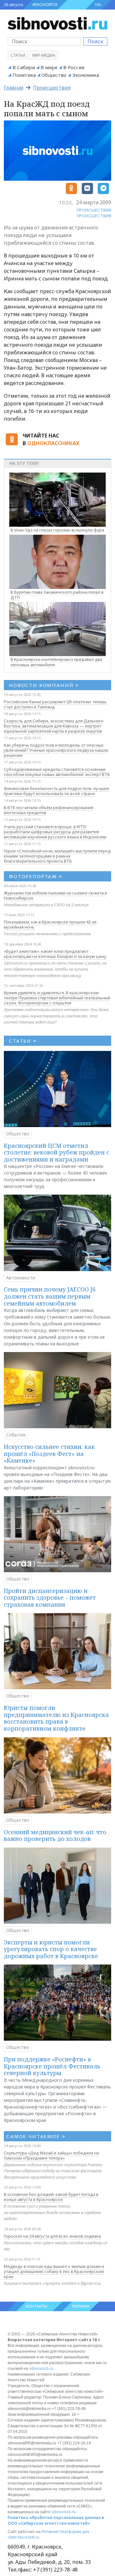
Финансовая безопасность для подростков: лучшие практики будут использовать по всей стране (57, 791)
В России (74, 67)
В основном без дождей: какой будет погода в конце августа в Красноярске (51, 2197)
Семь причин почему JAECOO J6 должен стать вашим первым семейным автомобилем (50, 1296)
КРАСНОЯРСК (45, 5)
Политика (24, 75)
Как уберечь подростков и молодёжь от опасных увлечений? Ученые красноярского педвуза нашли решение (56, 750)
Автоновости (21, 1278)
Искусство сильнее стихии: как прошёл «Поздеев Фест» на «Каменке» (49, 1454)
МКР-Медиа (44, 55)
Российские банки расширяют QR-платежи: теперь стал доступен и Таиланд (55, 704)
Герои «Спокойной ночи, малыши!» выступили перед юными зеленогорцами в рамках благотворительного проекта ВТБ (57, 856)
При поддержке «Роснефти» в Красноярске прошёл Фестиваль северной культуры (52, 2066)
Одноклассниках (53, 443)
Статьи (18, 55)
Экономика (86, 75)
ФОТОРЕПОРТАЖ (36, 876)
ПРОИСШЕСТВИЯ (94, 210)
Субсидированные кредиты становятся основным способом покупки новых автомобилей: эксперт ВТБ (57, 772)
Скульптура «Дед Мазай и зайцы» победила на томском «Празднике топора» (51, 2155)
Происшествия (52, 88)
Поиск (95, 41)
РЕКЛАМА (81, 2306)
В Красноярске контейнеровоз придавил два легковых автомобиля (56, 662)
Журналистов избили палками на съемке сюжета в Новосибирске (55, 895)
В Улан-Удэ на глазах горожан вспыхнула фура (57, 530)
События (16, 1435)
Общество (54, 75)
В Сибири (24, 67)
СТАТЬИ (23, 1041)
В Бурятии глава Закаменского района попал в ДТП (57, 595)
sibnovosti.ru (41, 2368)
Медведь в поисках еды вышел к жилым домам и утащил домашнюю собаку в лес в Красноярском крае (54, 2271)
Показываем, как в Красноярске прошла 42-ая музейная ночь (50, 924)
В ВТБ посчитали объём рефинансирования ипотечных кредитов (49, 810)
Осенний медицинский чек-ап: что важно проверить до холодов (55, 1835)
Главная (14, 88)
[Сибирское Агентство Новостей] (57, 23)
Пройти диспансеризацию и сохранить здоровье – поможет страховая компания (50, 1598)
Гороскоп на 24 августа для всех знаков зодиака (52, 2236)
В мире (49, 67)
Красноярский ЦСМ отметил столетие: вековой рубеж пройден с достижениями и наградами (57, 1152)
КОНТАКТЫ (36, 2306)
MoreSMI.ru (28, 2537)
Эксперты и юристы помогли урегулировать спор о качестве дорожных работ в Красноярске (51, 1949)
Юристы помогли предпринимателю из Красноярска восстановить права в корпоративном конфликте (56, 1718)
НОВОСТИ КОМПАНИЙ (44, 685)
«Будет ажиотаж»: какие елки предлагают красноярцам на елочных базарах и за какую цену (55, 954)
